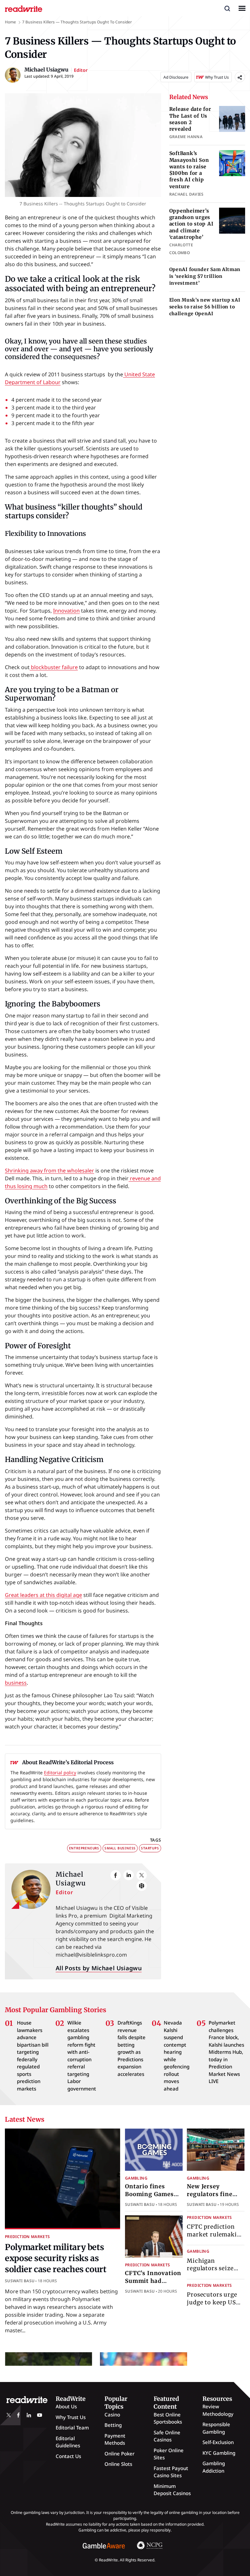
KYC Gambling (219, 2453)
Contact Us (68, 2456)
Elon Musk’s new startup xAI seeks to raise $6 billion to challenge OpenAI (205, 307)
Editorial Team (72, 2427)
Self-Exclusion (218, 2442)
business (16, 1683)
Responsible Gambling (216, 2428)
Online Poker (119, 2453)
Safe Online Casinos (167, 2436)
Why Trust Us (71, 2417)
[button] (227, 8)
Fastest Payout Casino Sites (171, 2472)
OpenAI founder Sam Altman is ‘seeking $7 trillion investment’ (205, 276)
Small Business (120, 1848)
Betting (113, 2425)
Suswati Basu (20, 2281)
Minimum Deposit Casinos (172, 2490)
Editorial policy (60, 1773)
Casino (112, 2414)
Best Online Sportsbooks (168, 2418)
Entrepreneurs (84, 1848)
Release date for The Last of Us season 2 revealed (190, 119)
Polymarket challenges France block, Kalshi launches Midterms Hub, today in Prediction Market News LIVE (226, 2052)
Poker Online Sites (169, 2454)
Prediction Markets (27, 2237)
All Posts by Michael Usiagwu (99, 1968)
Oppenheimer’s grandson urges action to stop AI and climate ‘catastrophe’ (191, 224)
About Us (66, 2406)
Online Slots (118, 2464)
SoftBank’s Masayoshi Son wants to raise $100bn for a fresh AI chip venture (189, 170)
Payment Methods (115, 2439)
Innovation (66, 611)
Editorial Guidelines (68, 2442)
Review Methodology (218, 2410)
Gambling (136, 2178)
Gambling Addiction (214, 2467)
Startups (150, 1848)
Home (10, 22)
